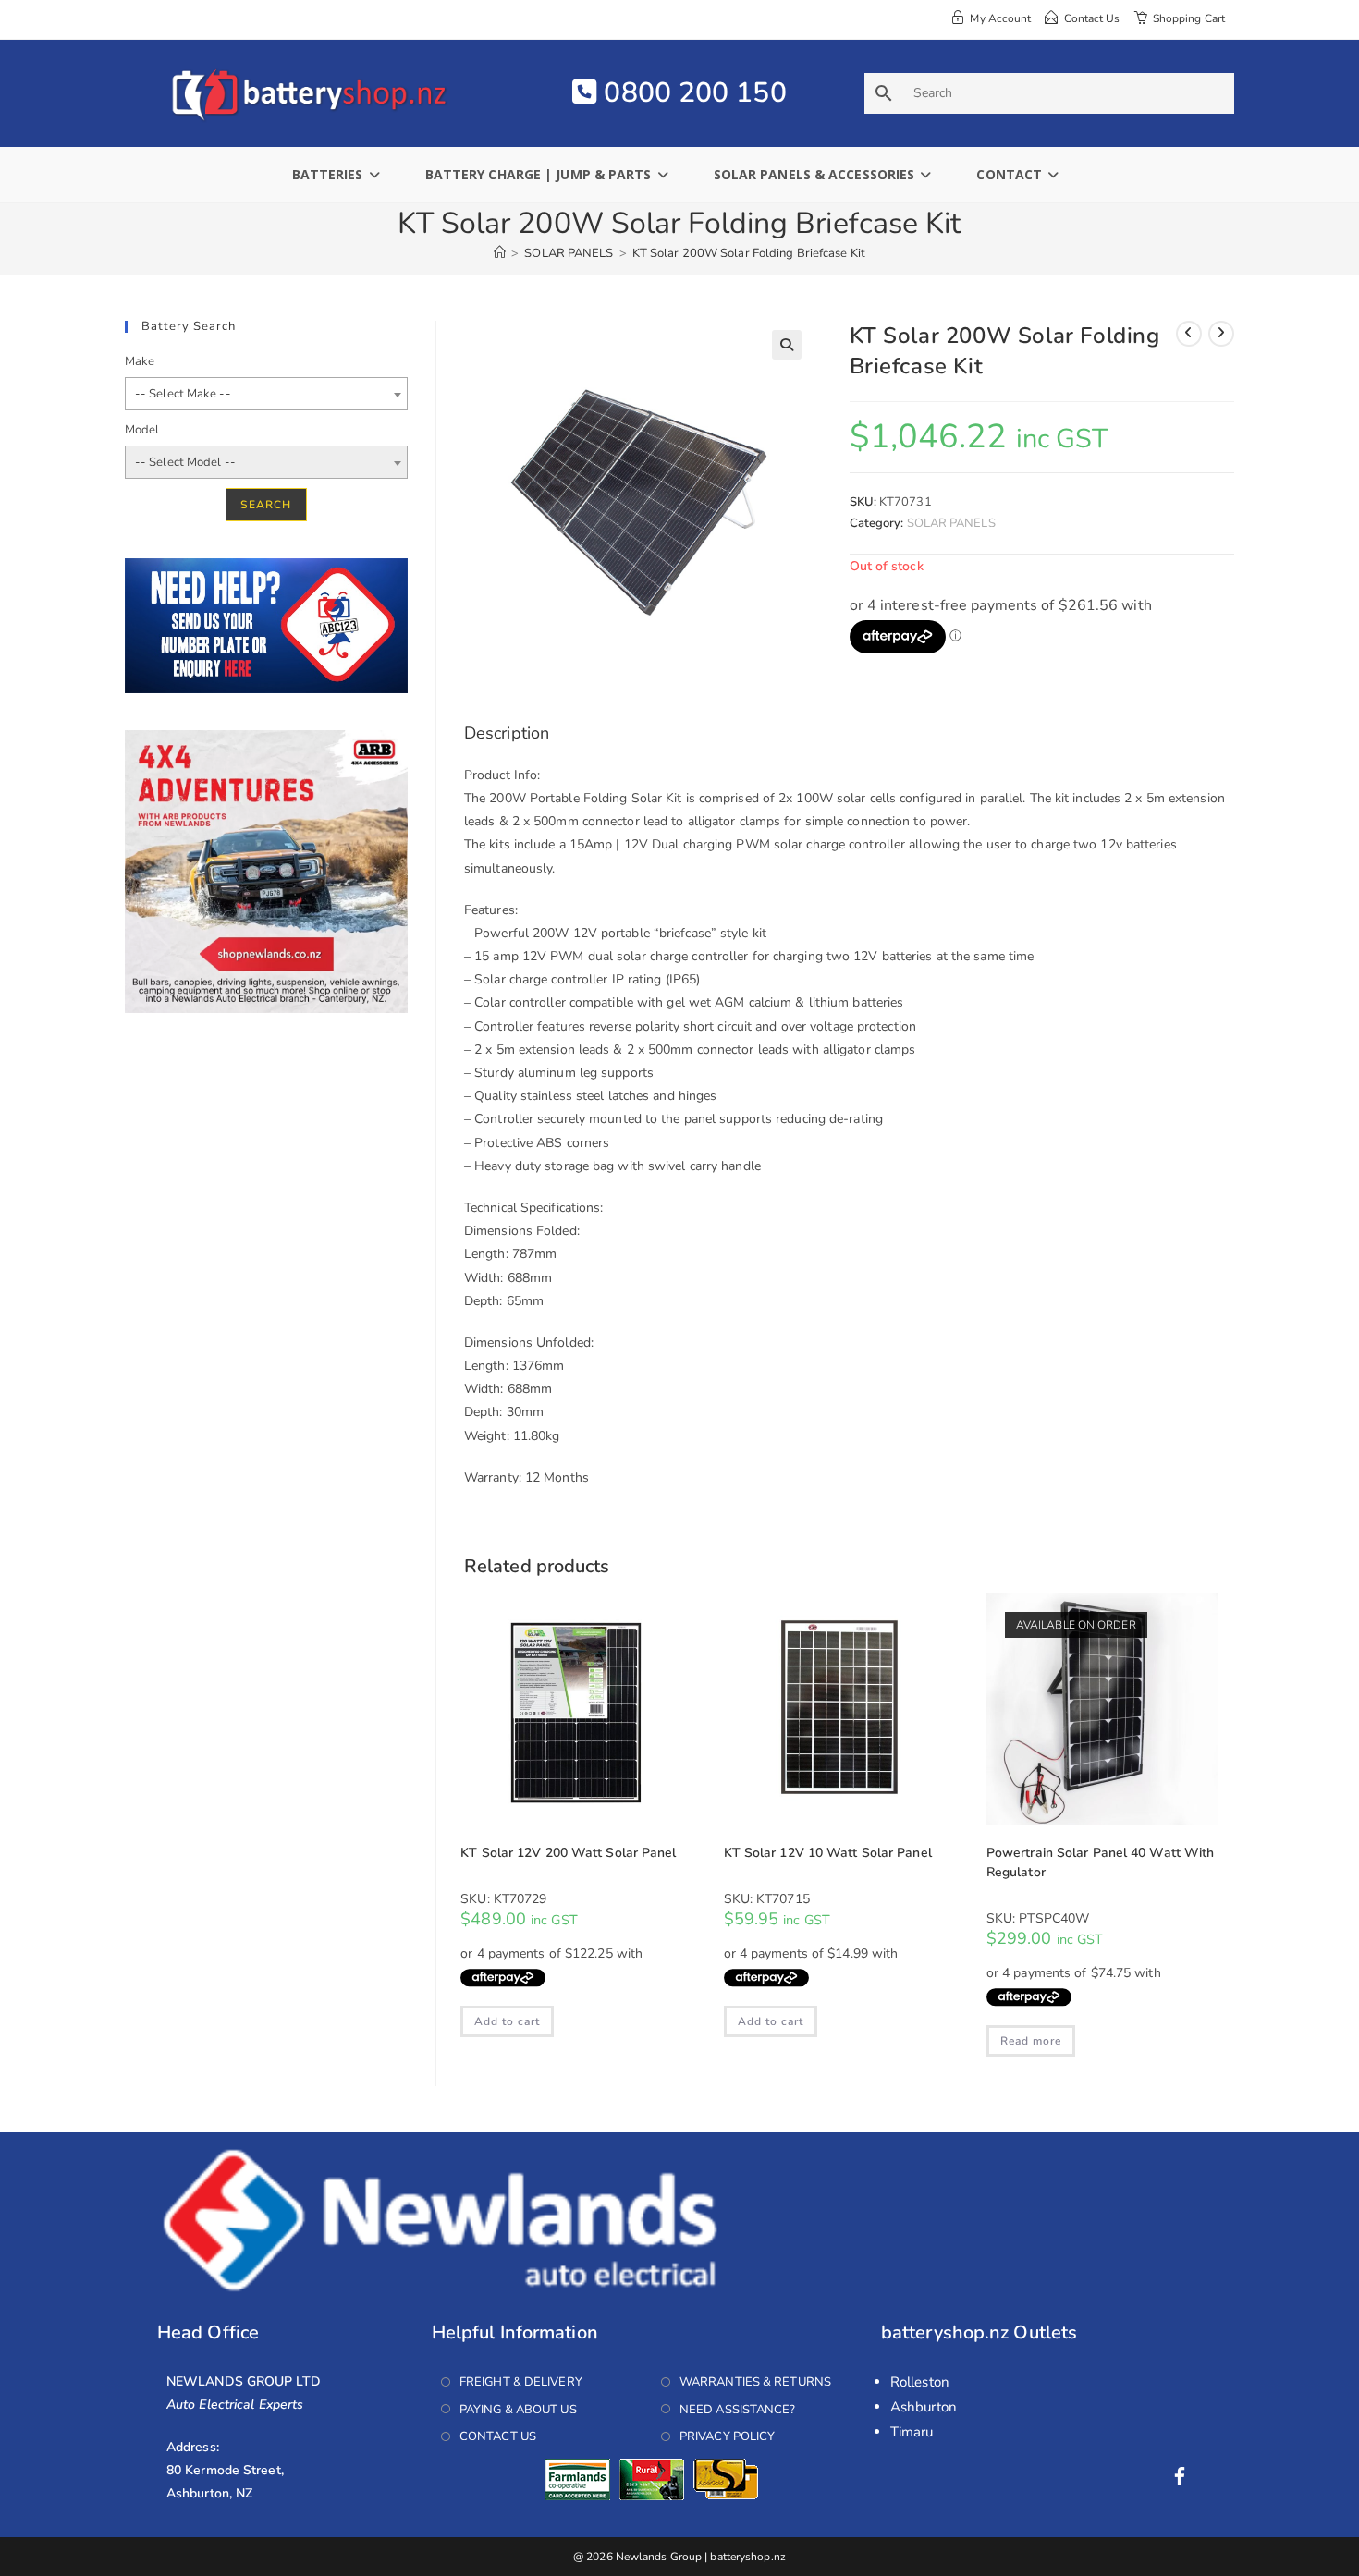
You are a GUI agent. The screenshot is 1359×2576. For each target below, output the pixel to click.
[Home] (500, 253)
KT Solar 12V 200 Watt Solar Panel (568, 1853)
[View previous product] (1189, 334)
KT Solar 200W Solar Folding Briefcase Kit (749, 253)
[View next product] (1221, 334)
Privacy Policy (727, 2436)
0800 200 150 (691, 93)
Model (142, 430)
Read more (1031, 2041)
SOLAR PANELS (951, 523)
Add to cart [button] (507, 2021)
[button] (787, 345)
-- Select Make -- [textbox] (183, 394)
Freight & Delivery (521, 2382)
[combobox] (266, 394)
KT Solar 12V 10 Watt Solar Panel (828, 1853)
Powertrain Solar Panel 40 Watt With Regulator (1101, 1862)
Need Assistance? (738, 2410)
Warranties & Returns (755, 2382)
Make (140, 361)
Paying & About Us (518, 2410)
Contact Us (498, 2436)
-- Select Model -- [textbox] (185, 462)
